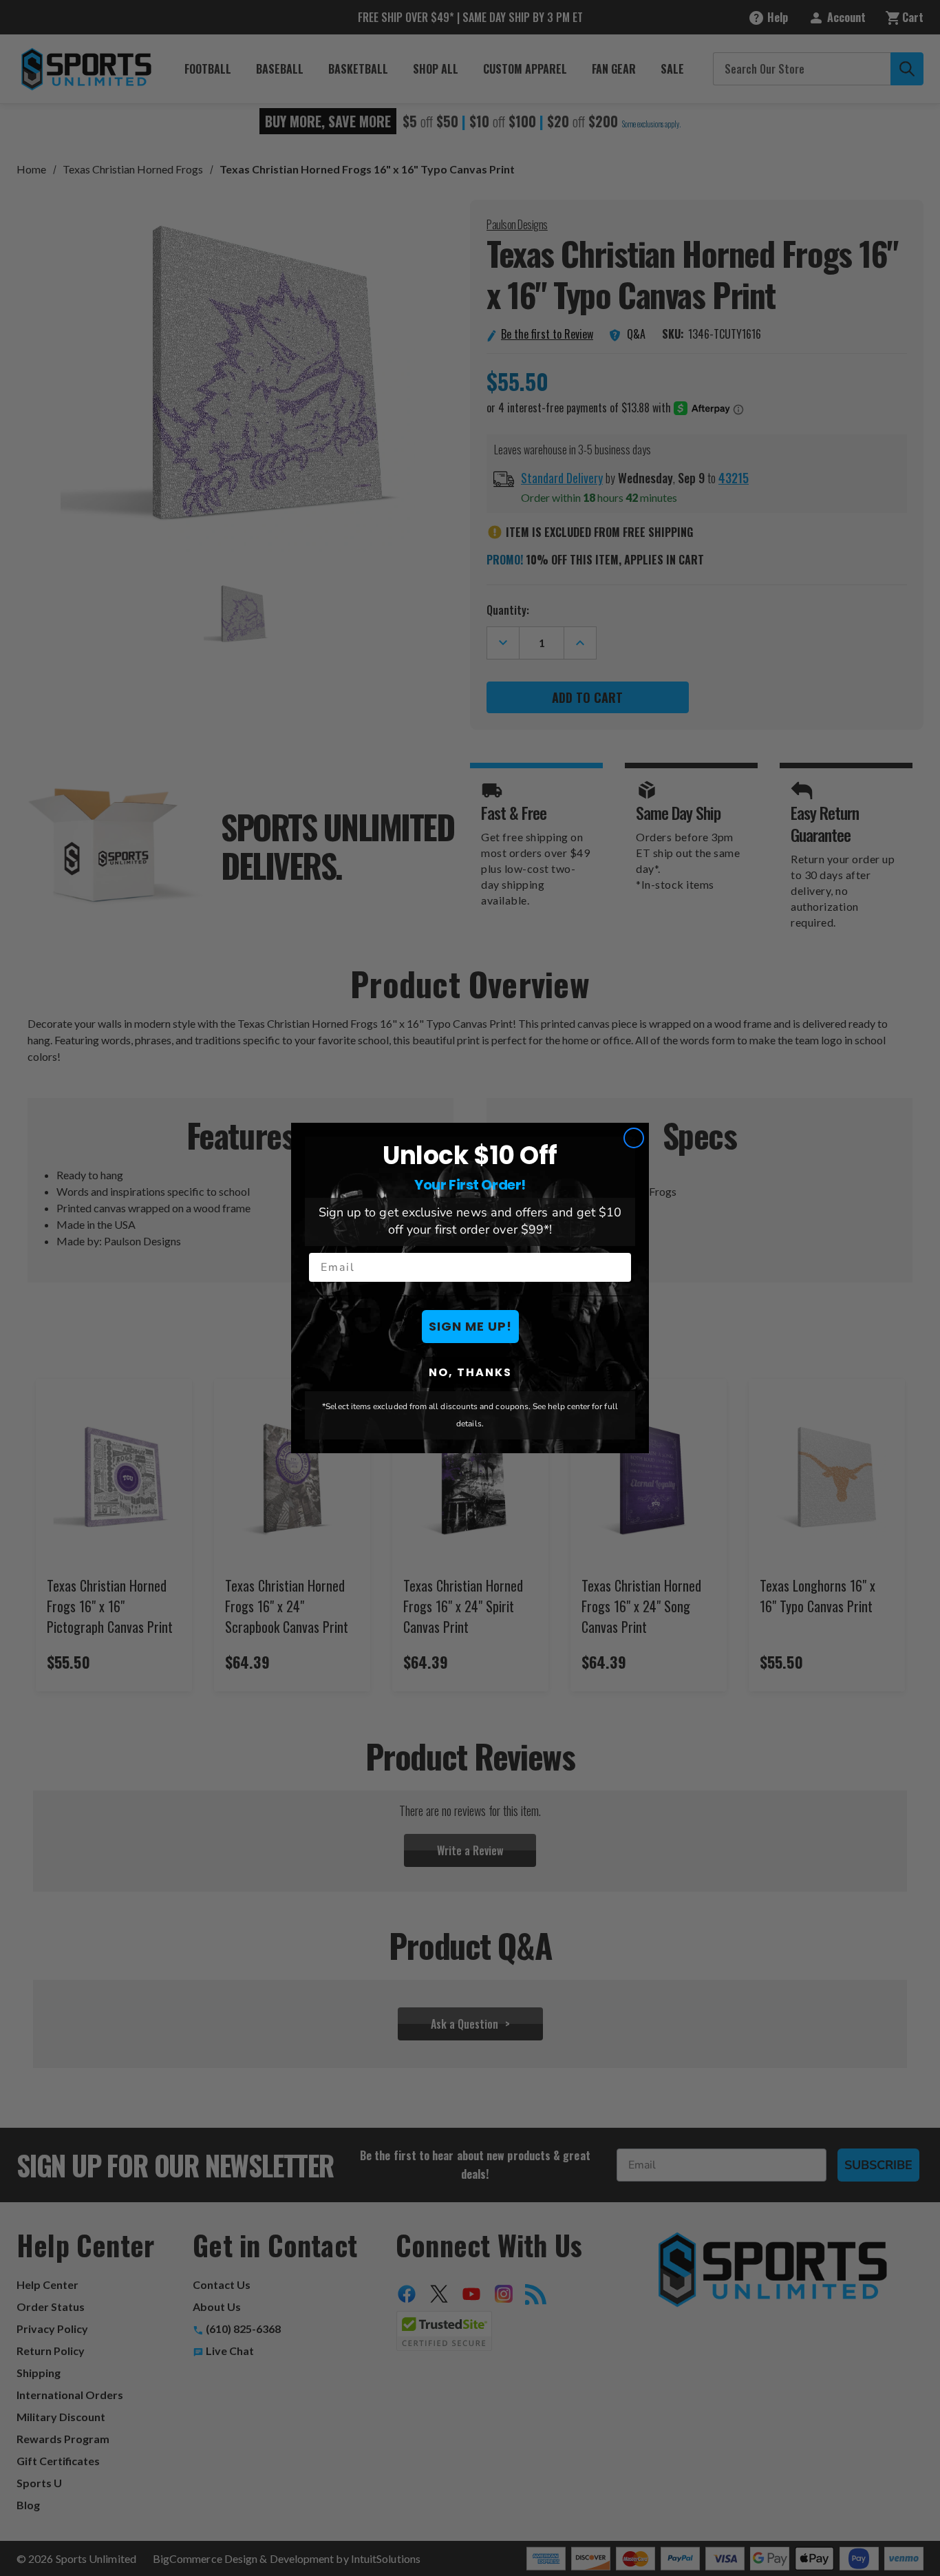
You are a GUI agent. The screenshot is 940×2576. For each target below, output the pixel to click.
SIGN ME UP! (470, 1326)
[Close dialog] (634, 1138)
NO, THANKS (470, 1372)
